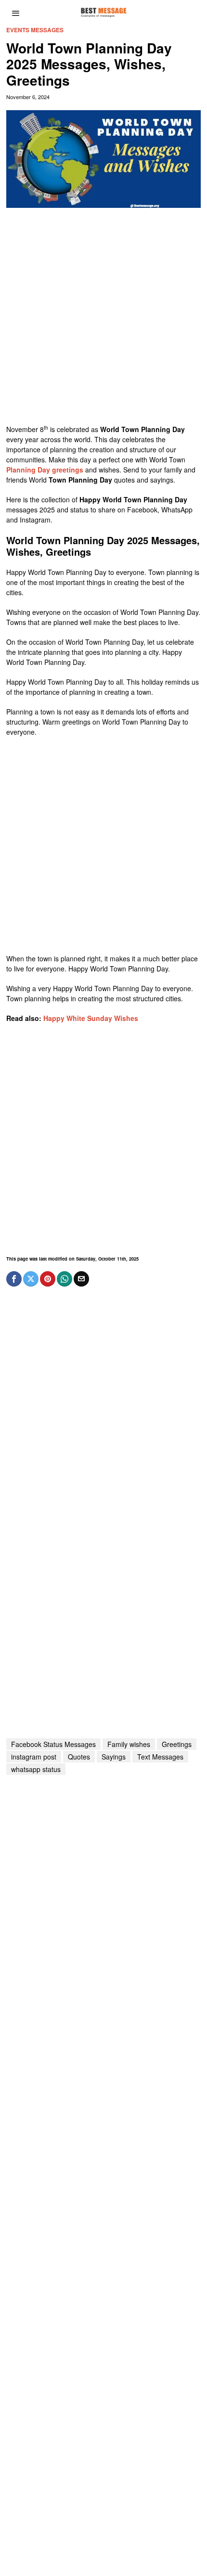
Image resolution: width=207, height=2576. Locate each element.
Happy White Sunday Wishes (91, 1018)
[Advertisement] (103, 321)
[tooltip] (14, 1279)
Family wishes (129, 1744)
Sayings (114, 1757)
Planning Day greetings (45, 470)
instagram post (34, 1757)
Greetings (177, 1744)
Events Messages (35, 30)
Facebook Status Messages (53, 1744)
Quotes (79, 1757)
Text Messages (160, 1757)
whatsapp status (36, 1769)
